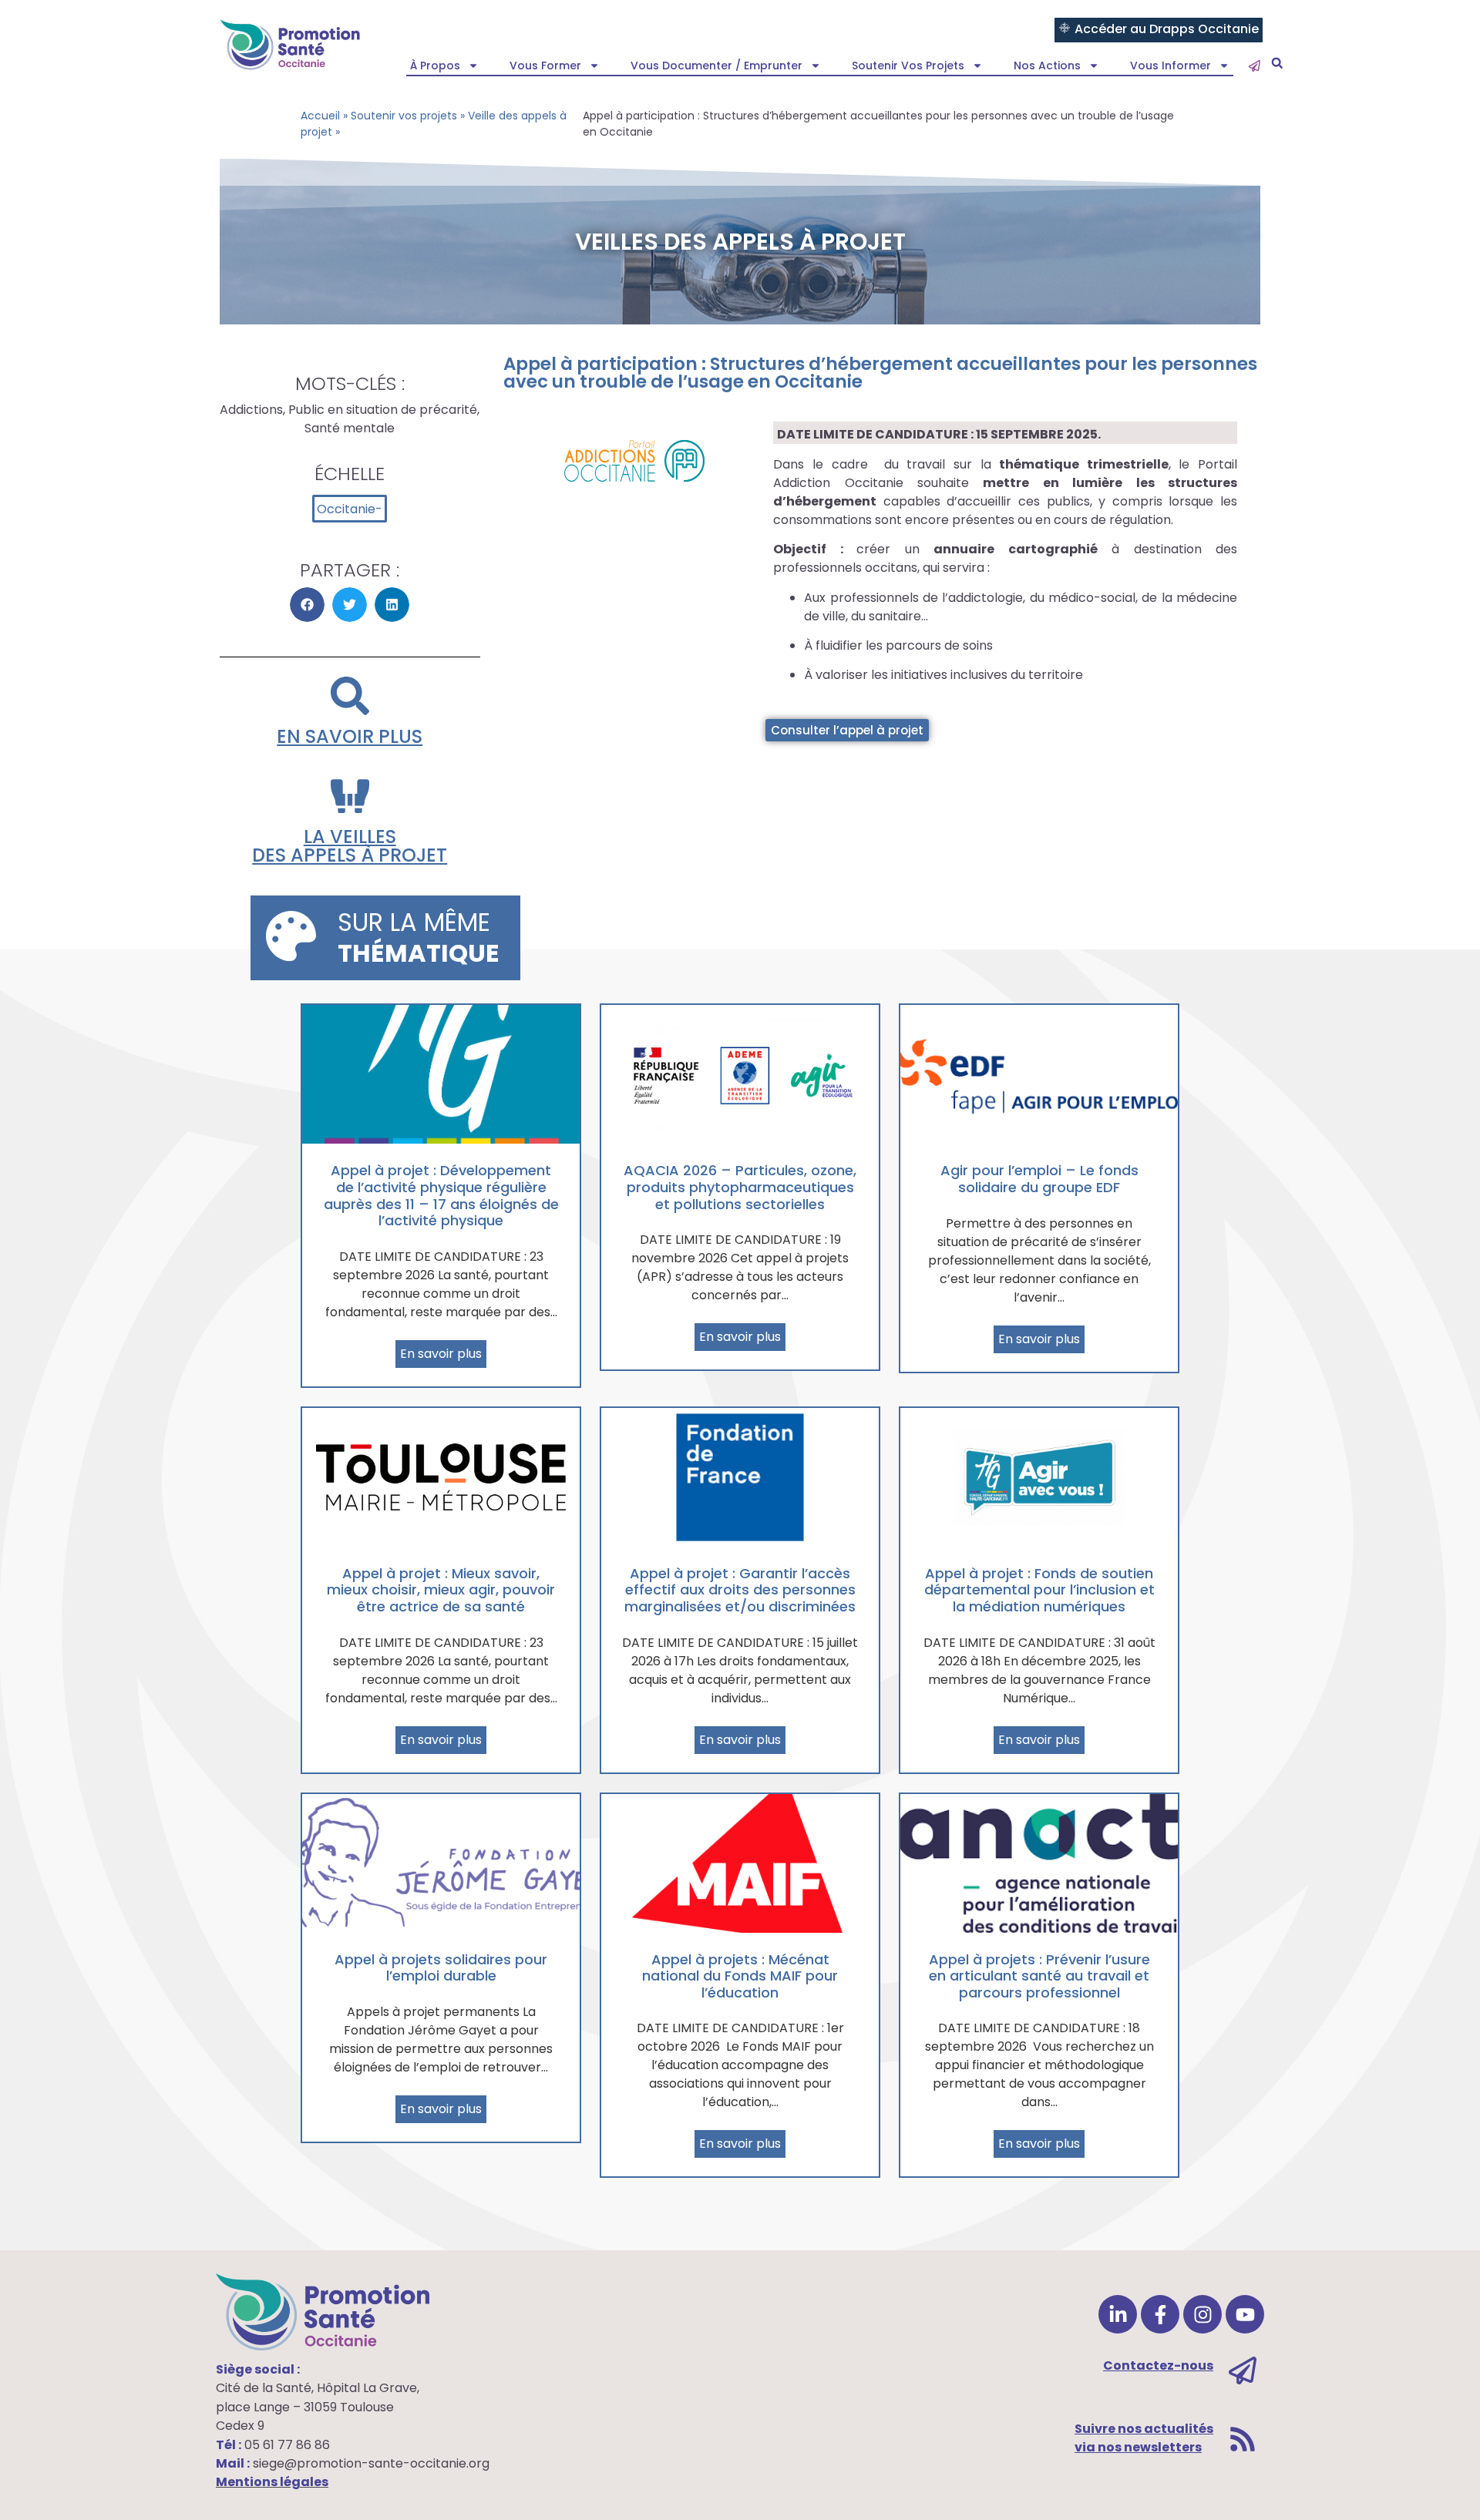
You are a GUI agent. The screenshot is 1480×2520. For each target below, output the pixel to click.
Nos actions (1047, 66)
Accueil (320, 116)
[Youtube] (1245, 2314)
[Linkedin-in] (1118, 2314)
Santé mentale (350, 428)
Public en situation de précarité (383, 410)
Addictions (251, 410)
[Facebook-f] (1160, 2314)
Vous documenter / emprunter (716, 66)
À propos (435, 66)
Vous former (545, 66)
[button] (1277, 64)
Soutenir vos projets (908, 66)
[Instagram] (1202, 2314)
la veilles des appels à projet (350, 846)
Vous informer (1171, 66)
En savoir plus (350, 736)
